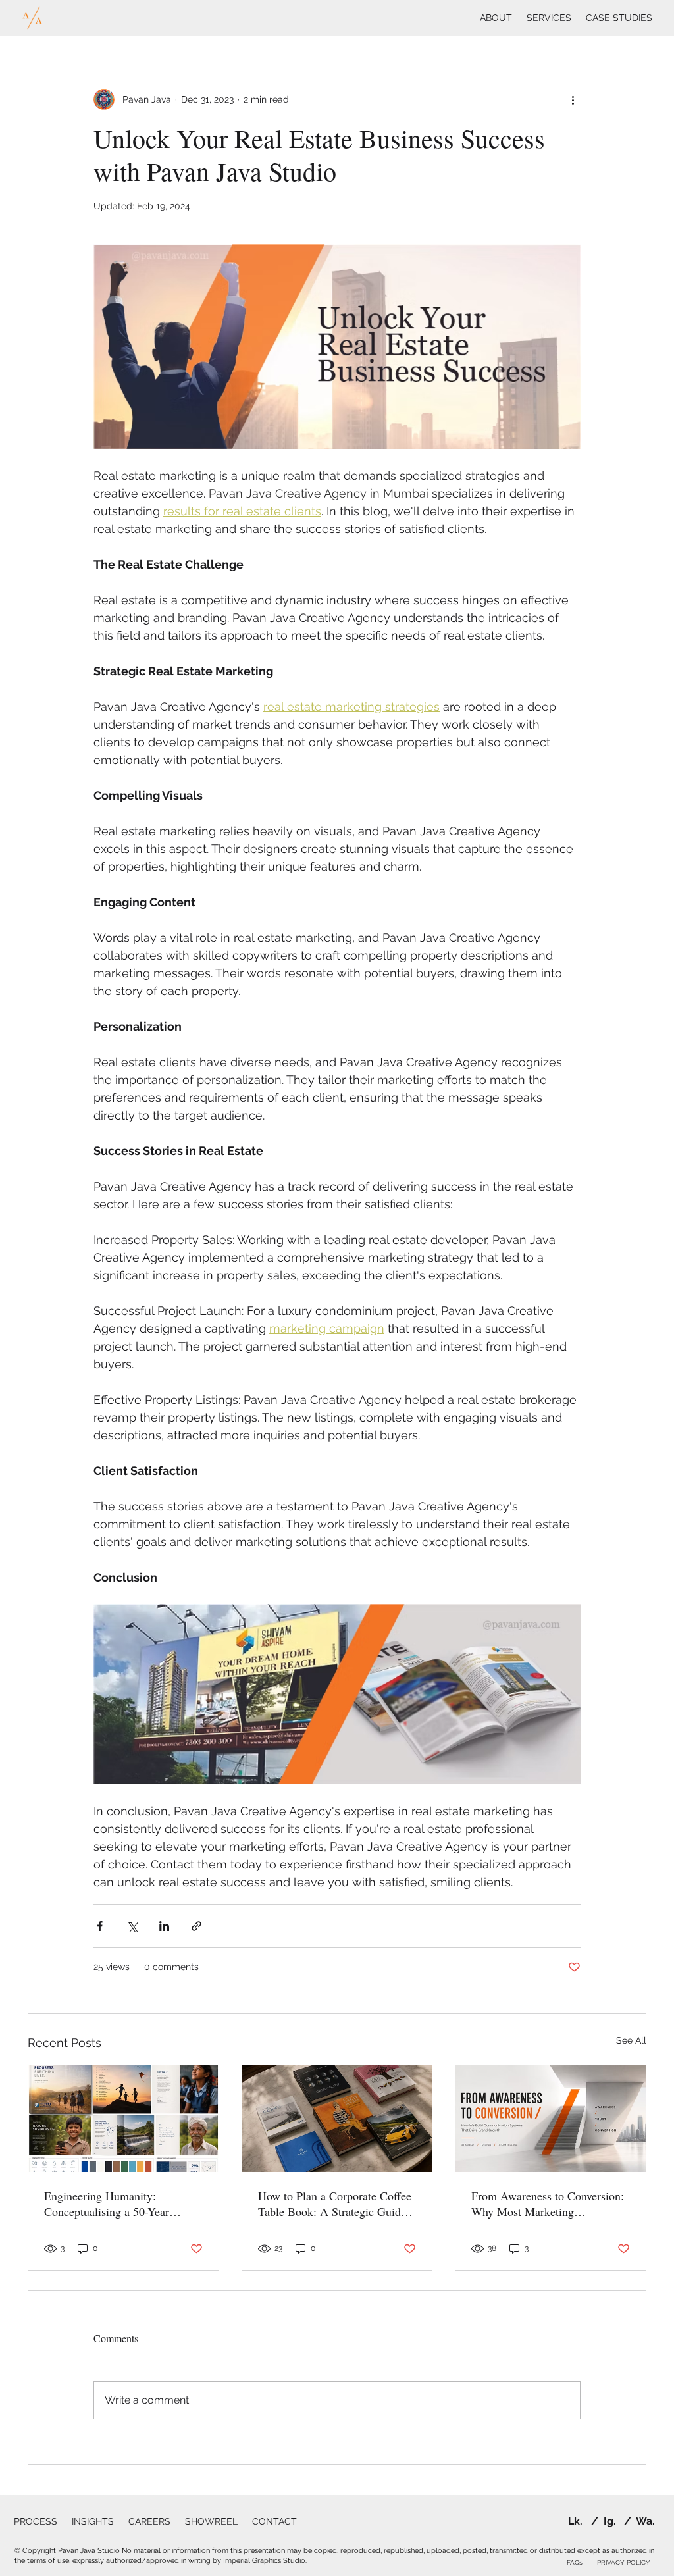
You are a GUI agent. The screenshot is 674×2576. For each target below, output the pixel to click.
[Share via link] (196, 1926)
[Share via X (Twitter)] (132, 1926)
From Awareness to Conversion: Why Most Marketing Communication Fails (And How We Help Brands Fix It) (549, 2203)
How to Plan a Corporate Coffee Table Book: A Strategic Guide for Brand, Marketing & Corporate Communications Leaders (335, 2203)
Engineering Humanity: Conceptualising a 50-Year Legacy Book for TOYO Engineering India (107, 2203)
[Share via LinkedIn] (164, 1926)
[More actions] (573, 99)
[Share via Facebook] (100, 1926)
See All (631, 2040)
